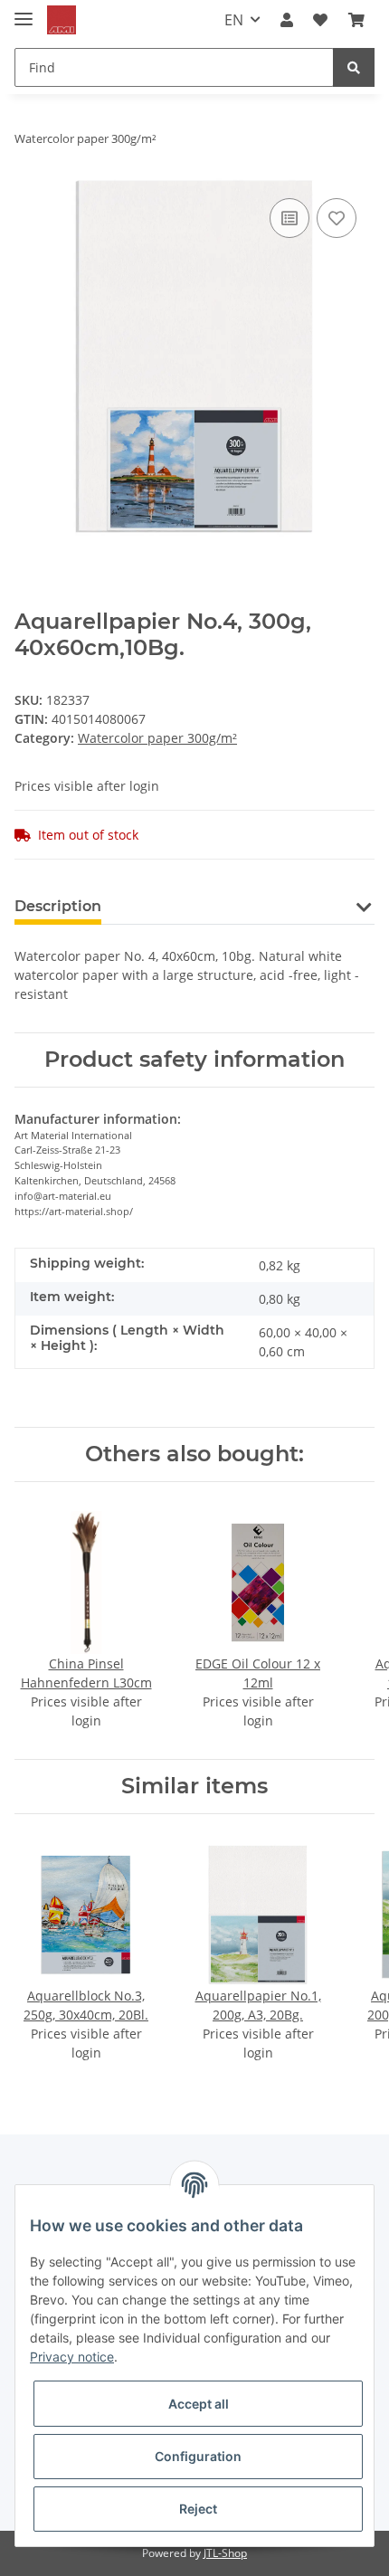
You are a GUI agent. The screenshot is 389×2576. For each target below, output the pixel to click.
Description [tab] (58, 906)
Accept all (199, 2404)
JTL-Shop (225, 2553)
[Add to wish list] (337, 218)
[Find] (354, 67)
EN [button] (234, 20)
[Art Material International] (62, 20)
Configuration (198, 2456)
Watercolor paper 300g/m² (157, 738)
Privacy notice (72, 2357)
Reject (198, 2509)
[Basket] (356, 20)
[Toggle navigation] (24, 11)
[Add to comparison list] (289, 218)
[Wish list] (320, 20)
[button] (287, 20)
